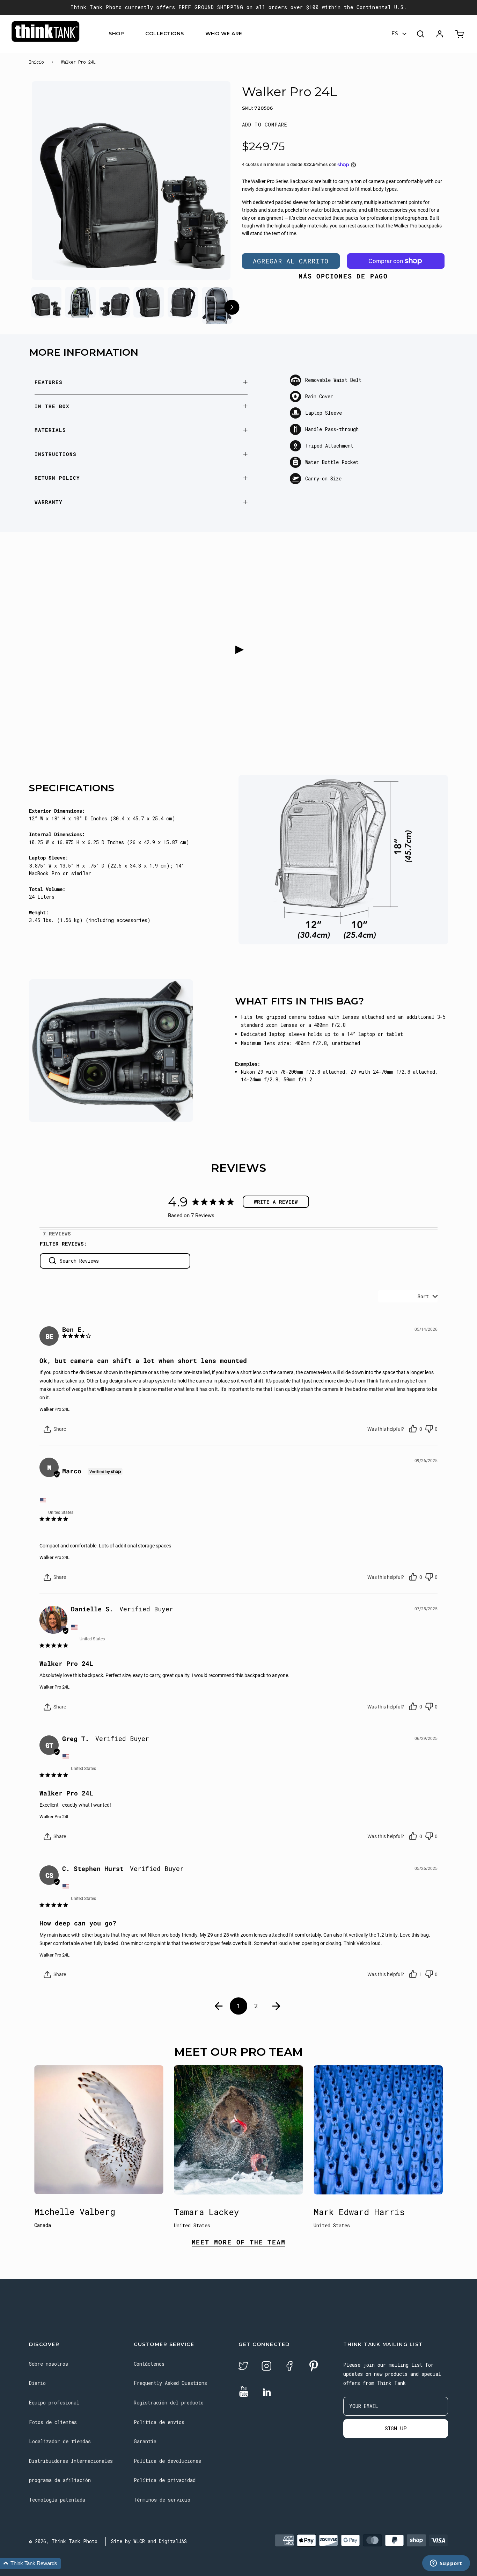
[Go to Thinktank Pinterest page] (314, 2367)
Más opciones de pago (343, 276)
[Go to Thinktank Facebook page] (289, 2367)
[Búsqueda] (420, 34)
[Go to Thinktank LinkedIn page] (267, 2393)
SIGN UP (396, 2428)
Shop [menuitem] (116, 34)
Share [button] (59, 1429)
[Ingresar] (440, 34)
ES (395, 34)
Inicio (36, 62)
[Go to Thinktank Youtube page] (244, 2392)
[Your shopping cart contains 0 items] (460, 34)
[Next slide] (212, 182)
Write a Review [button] (276, 1202)
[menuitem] (128, 34)
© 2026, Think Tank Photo (63, 2541)
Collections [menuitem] (165, 34)
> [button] (277, 2006)
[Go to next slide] (232, 308)
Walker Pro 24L (54, 1409)
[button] (265, 125)
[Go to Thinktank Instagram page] (266, 2367)
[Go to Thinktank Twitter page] (243, 2367)
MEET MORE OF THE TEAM (239, 2243)
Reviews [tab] (60, 1233)
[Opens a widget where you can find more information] (446, 2564)
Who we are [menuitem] (224, 34)
